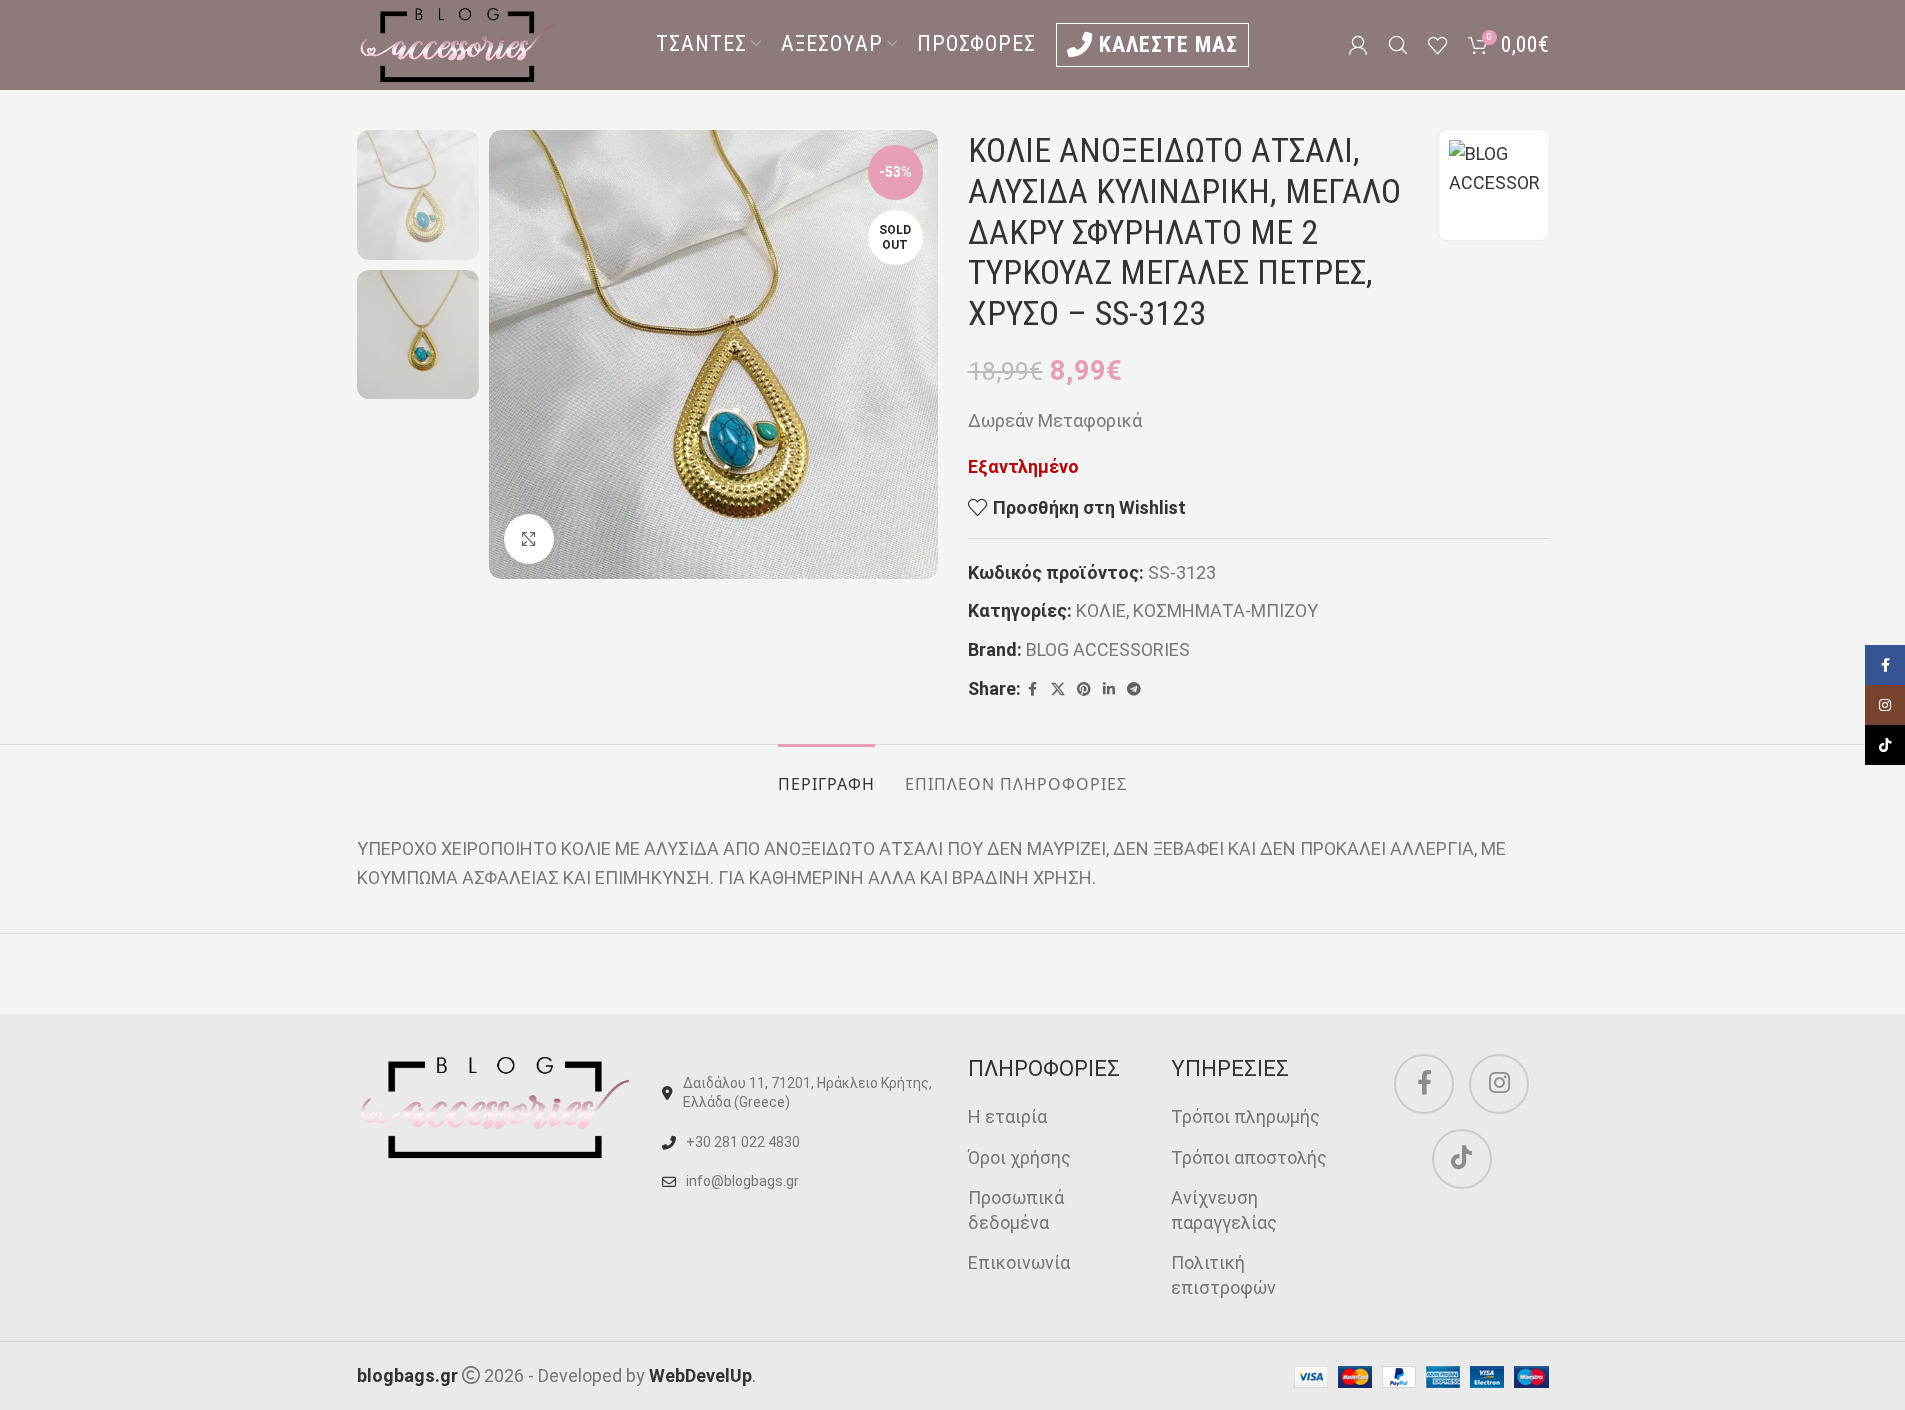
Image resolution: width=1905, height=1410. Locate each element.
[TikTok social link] (1462, 1159)
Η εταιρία (1007, 1116)
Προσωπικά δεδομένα (1016, 1210)
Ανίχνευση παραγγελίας (1224, 1210)
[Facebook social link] (1033, 689)
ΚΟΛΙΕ (1101, 610)
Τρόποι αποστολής (1249, 1157)
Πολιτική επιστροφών (1223, 1275)
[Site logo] (457, 43)
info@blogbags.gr (742, 1181)
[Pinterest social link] (1084, 689)
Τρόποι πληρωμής (1245, 1116)
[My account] (1358, 45)
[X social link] (1058, 689)
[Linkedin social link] (1109, 689)
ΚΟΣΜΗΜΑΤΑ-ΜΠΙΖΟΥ (1225, 610)
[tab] (826, 774)
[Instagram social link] (1499, 1084)
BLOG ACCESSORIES (1108, 649)
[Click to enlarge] (529, 539)
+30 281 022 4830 (743, 1142)
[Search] (1398, 45)
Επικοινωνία (1019, 1262)
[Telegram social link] (1134, 689)
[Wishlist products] (1438, 45)
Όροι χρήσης (1019, 1157)
